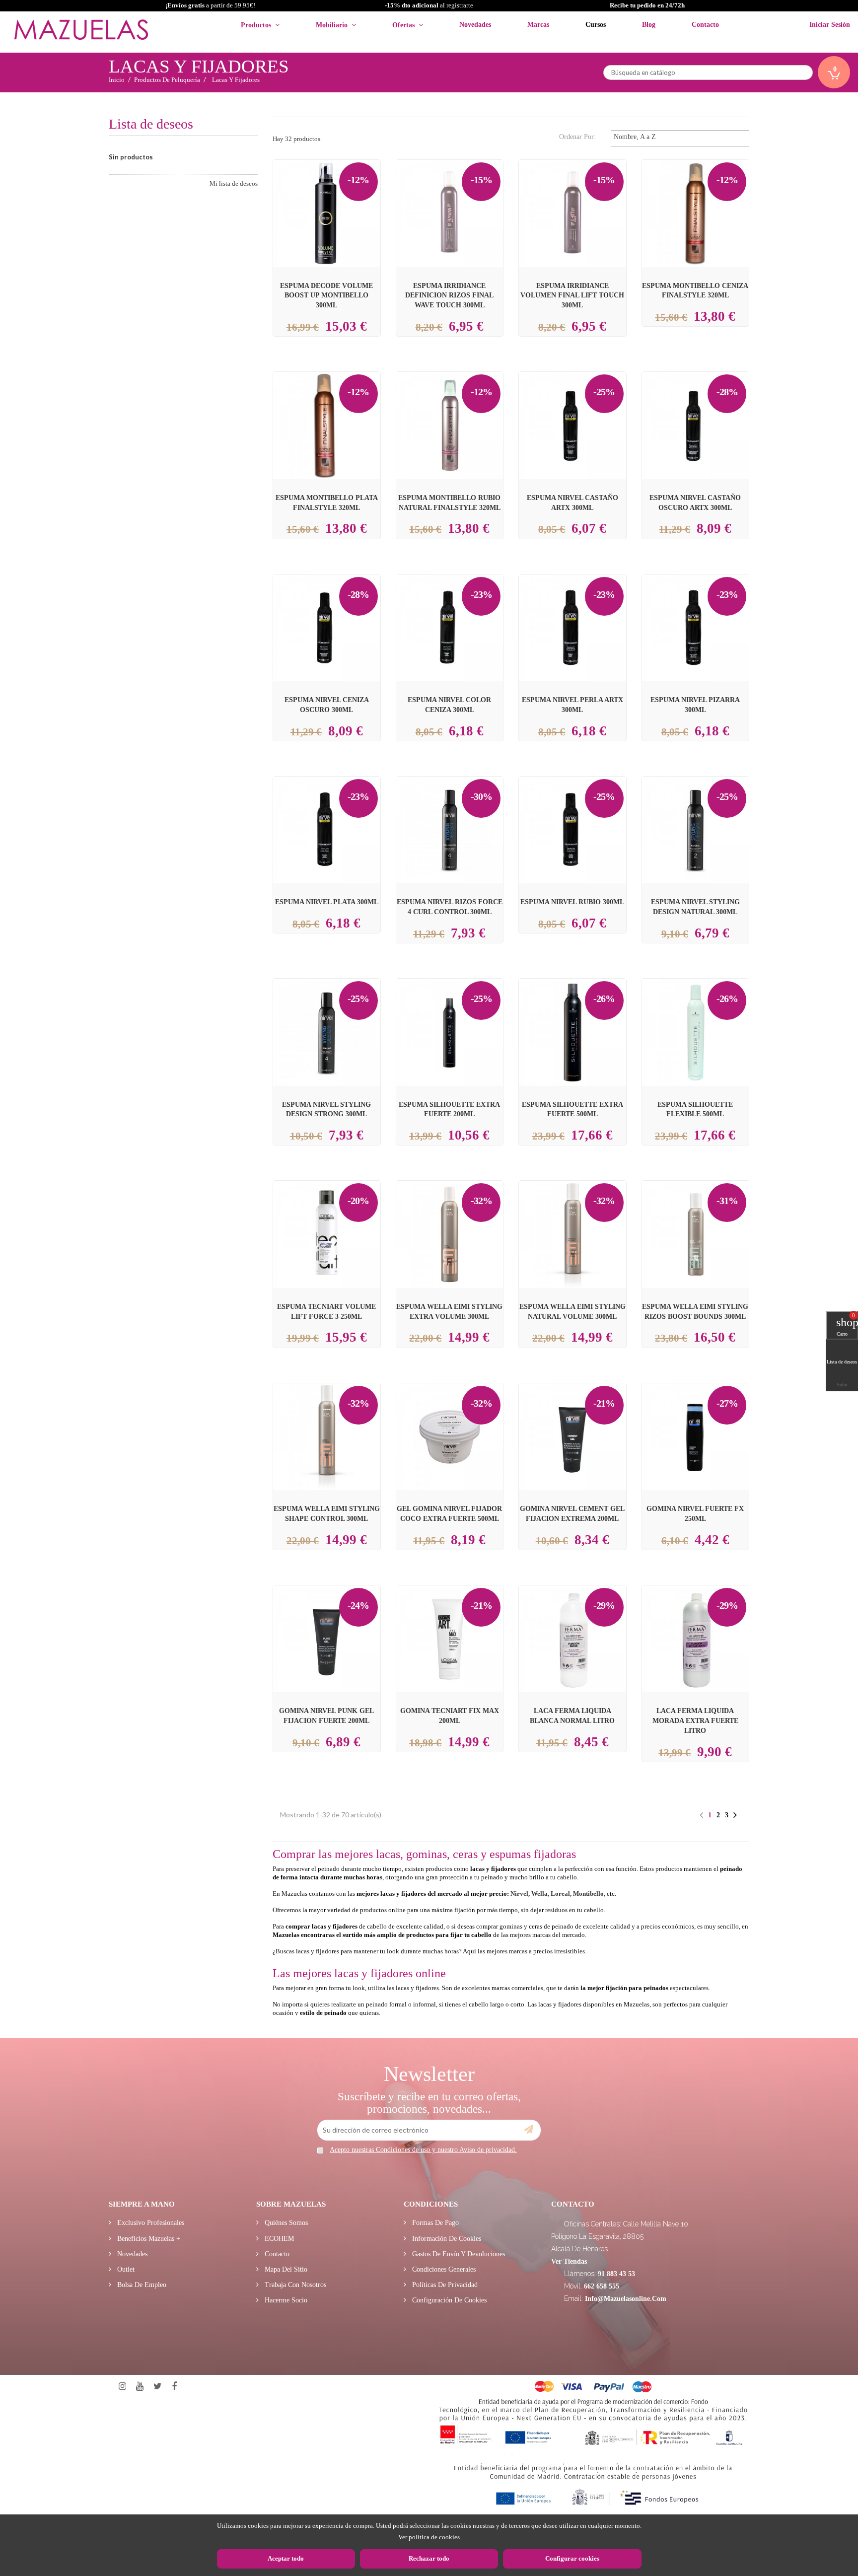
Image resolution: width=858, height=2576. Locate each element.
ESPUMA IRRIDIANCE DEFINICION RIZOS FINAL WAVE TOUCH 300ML (449, 295)
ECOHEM (278, 2239)
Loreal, (561, 1894)
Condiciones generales (443, 2269)
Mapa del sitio (285, 2269)
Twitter (158, 2387)
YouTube (140, 2387)
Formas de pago (434, 2223)
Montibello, (589, 1894)
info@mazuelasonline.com (626, 2299)
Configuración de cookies (448, 2300)
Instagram (122, 2387)
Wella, (540, 1894)
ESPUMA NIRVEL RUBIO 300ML (572, 902)
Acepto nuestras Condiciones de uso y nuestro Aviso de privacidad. (423, 2150)
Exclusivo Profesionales (150, 2223)
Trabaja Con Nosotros (294, 2285)
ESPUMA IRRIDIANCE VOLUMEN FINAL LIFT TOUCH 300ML (572, 295)
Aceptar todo (286, 2558)
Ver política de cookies (429, 2537)
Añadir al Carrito (338, 196)
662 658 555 (602, 2286)
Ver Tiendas (569, 2261)
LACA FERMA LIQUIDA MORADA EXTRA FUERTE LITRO (695, 1720)
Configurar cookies (572, 2558)
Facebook (174, 2387)
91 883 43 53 (616, 2274)
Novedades (131, 2254)
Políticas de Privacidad (444, 2285)
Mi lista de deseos (234, 183)
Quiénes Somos (285, 2223)
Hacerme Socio (285, 2300)
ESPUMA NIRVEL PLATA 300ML (327, 902)
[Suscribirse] (529, 2130)
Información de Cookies (446, 2239)
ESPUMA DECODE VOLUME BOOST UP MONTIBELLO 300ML (326, 295)
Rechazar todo (429, 2558)
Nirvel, (520, 1894)
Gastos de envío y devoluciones (458, 2254)
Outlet (125, 2269)
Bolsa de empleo (141, 2285)
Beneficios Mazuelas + (148, 2239)
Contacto (276, 2254)
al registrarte (429, 5)
